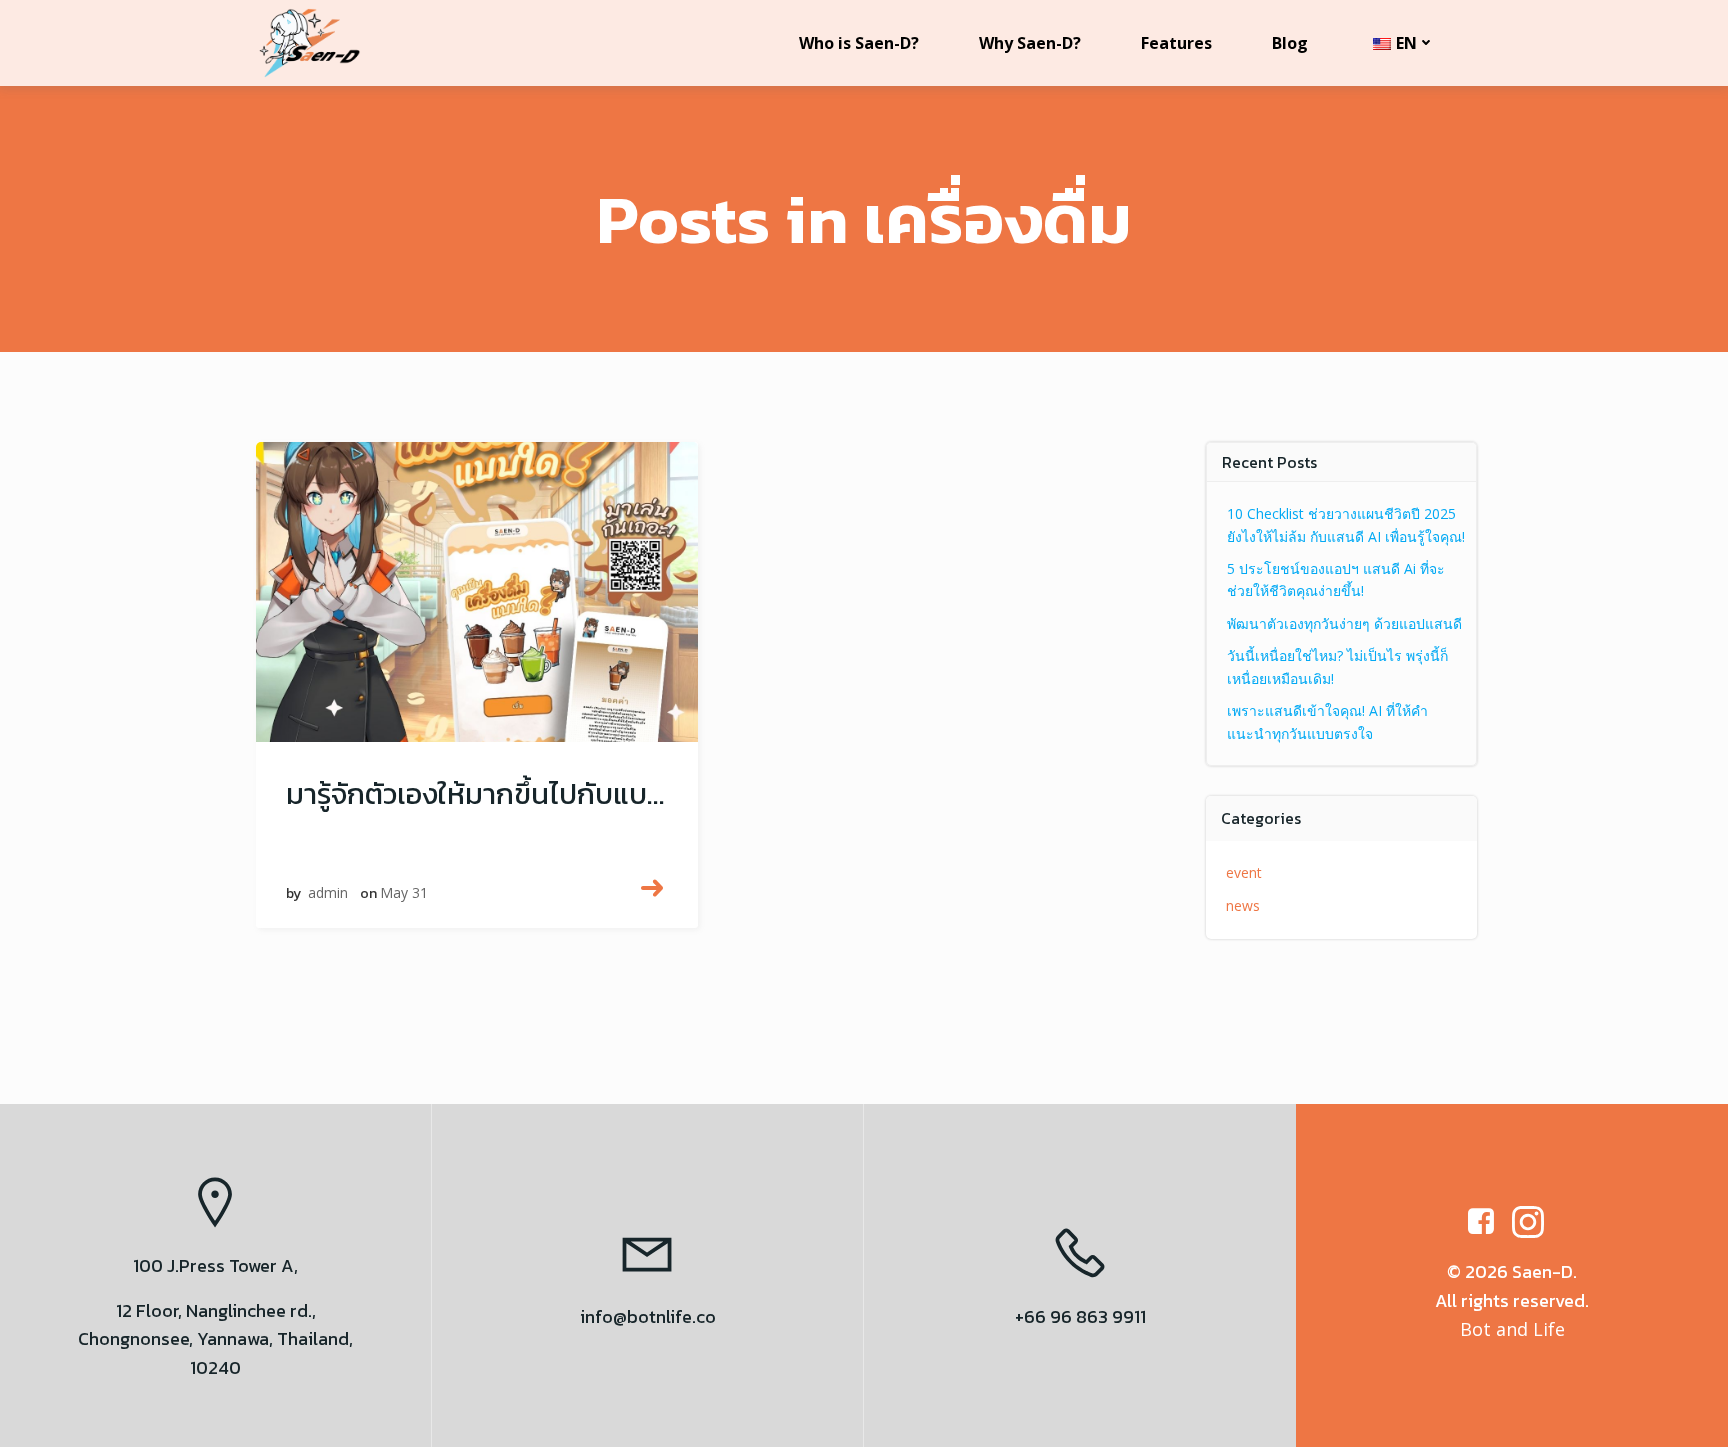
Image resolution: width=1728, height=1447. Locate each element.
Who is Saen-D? (859, 43)
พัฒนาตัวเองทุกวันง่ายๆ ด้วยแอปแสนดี (1344, 623)
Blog (1290, 43)
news (1243, 905)
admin (328, 892)
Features (1176, 43)
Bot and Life (1512, 1329)
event (1244, 872)
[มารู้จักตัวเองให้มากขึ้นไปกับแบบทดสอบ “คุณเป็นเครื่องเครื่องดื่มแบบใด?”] (477, 588)
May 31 (404, 892)
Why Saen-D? (1030, 43)
